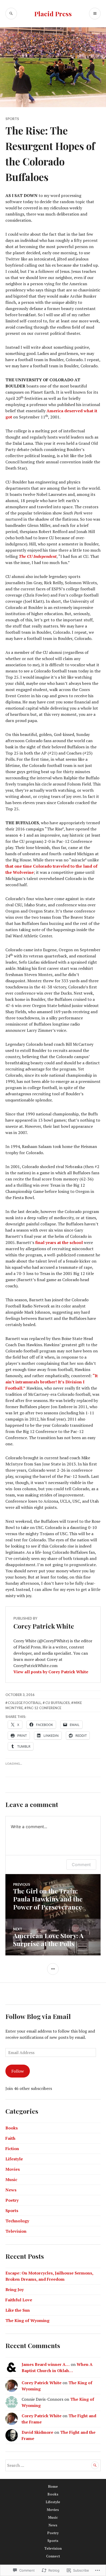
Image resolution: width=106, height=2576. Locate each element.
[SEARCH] (11, 14)
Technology (17, 2221)
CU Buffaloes (58, 1703)
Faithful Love (19, 2300)
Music (11, 2179)
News (11, 2190)
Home (53, 2486)
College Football (24, 1703)
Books (12, 2128)
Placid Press (53, 14)
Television (16, 2231)
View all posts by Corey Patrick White (51, 1672)
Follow (18, 2071)
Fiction (12, 2149)
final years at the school (59, 1242)
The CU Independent (38, 556)
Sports (12, 119)
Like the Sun (18, 2310)
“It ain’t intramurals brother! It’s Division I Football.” (52, 1382)
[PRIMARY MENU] (95, 14)
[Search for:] (53, 2465)
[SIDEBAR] (53, 1969)
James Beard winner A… (46, 2364)
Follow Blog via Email (38, 2016)
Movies (13, 2169)
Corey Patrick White (42, 2383)
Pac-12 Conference (44, 1708)
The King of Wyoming (27, 2320)
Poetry (12, 2200)
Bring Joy (15, 2289)
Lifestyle (14, 2159)
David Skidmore (37, 2432)
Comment (81, 1865)
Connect (53, 2556)
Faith (10, 2138)
